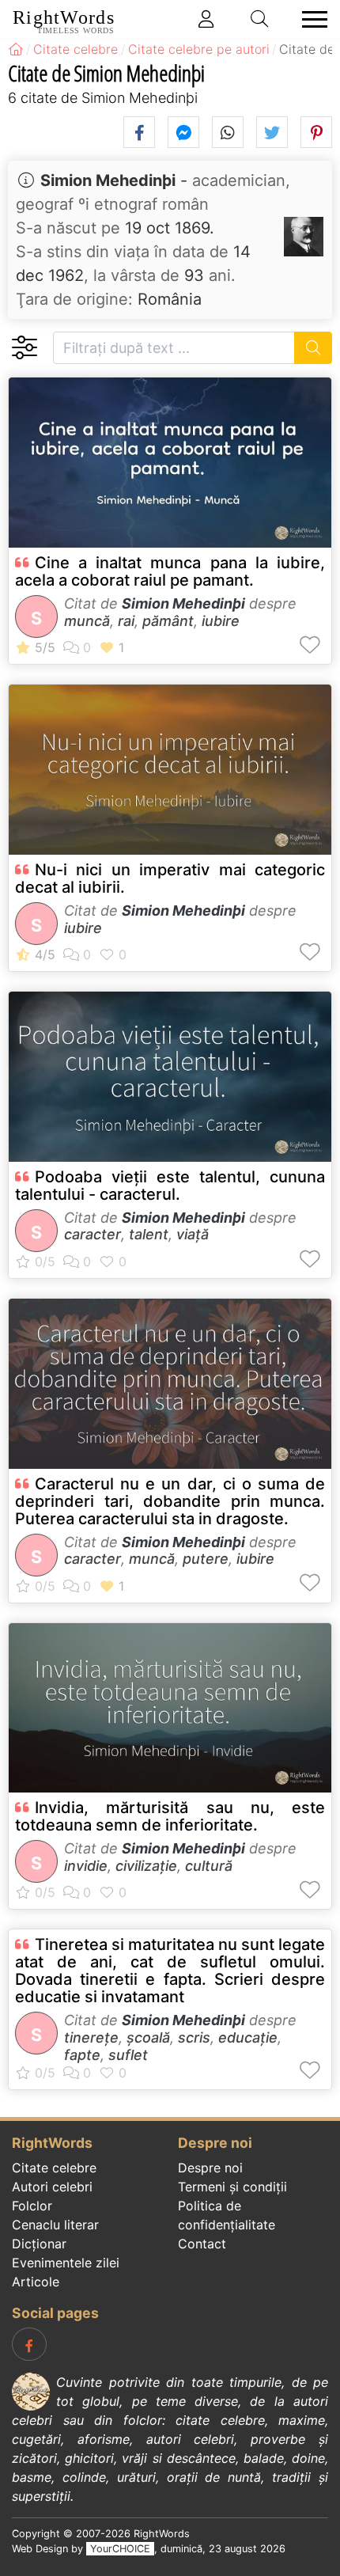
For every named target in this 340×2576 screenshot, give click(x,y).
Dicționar (39, 2244)
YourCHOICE (120, 2549)
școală (148, 2037)
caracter (93, 1234)
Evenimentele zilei (66, 2263)
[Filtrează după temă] (24, 348)
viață (193, 1234)
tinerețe (91, 2037)
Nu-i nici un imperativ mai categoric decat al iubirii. (170, 878)
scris (194, 2037)
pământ (168, 621)
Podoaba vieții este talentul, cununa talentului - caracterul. (170, 1186)
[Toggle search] (260, 19)
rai (126, 621)
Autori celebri (52, 2187)
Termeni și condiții (232, 2187)
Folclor (32, 2206)
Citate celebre (54, 2168)
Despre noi (210, 2168)
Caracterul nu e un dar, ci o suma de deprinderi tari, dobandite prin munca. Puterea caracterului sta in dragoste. (170, 1501)
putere (206, 1559)
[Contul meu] (206, 19)
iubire (221, 621)
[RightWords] (16, 49)
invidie (86, 1866)
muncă (87, 621)
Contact (202, 2244)
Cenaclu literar (55, 2225)
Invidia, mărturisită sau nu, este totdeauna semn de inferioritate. (170, 1816)
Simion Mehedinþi (108, 180)
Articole (36, 2282)
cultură (209, 1866)
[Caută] (314, 348)
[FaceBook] (29, 2344)
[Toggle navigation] (310, 19)
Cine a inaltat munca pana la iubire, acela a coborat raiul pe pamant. (170, 571)
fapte (82, 2055)
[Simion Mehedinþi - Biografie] (304, 237)
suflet (128, 2055)
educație (248, 2037)
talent (149, 1234)
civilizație (146, 1866)
